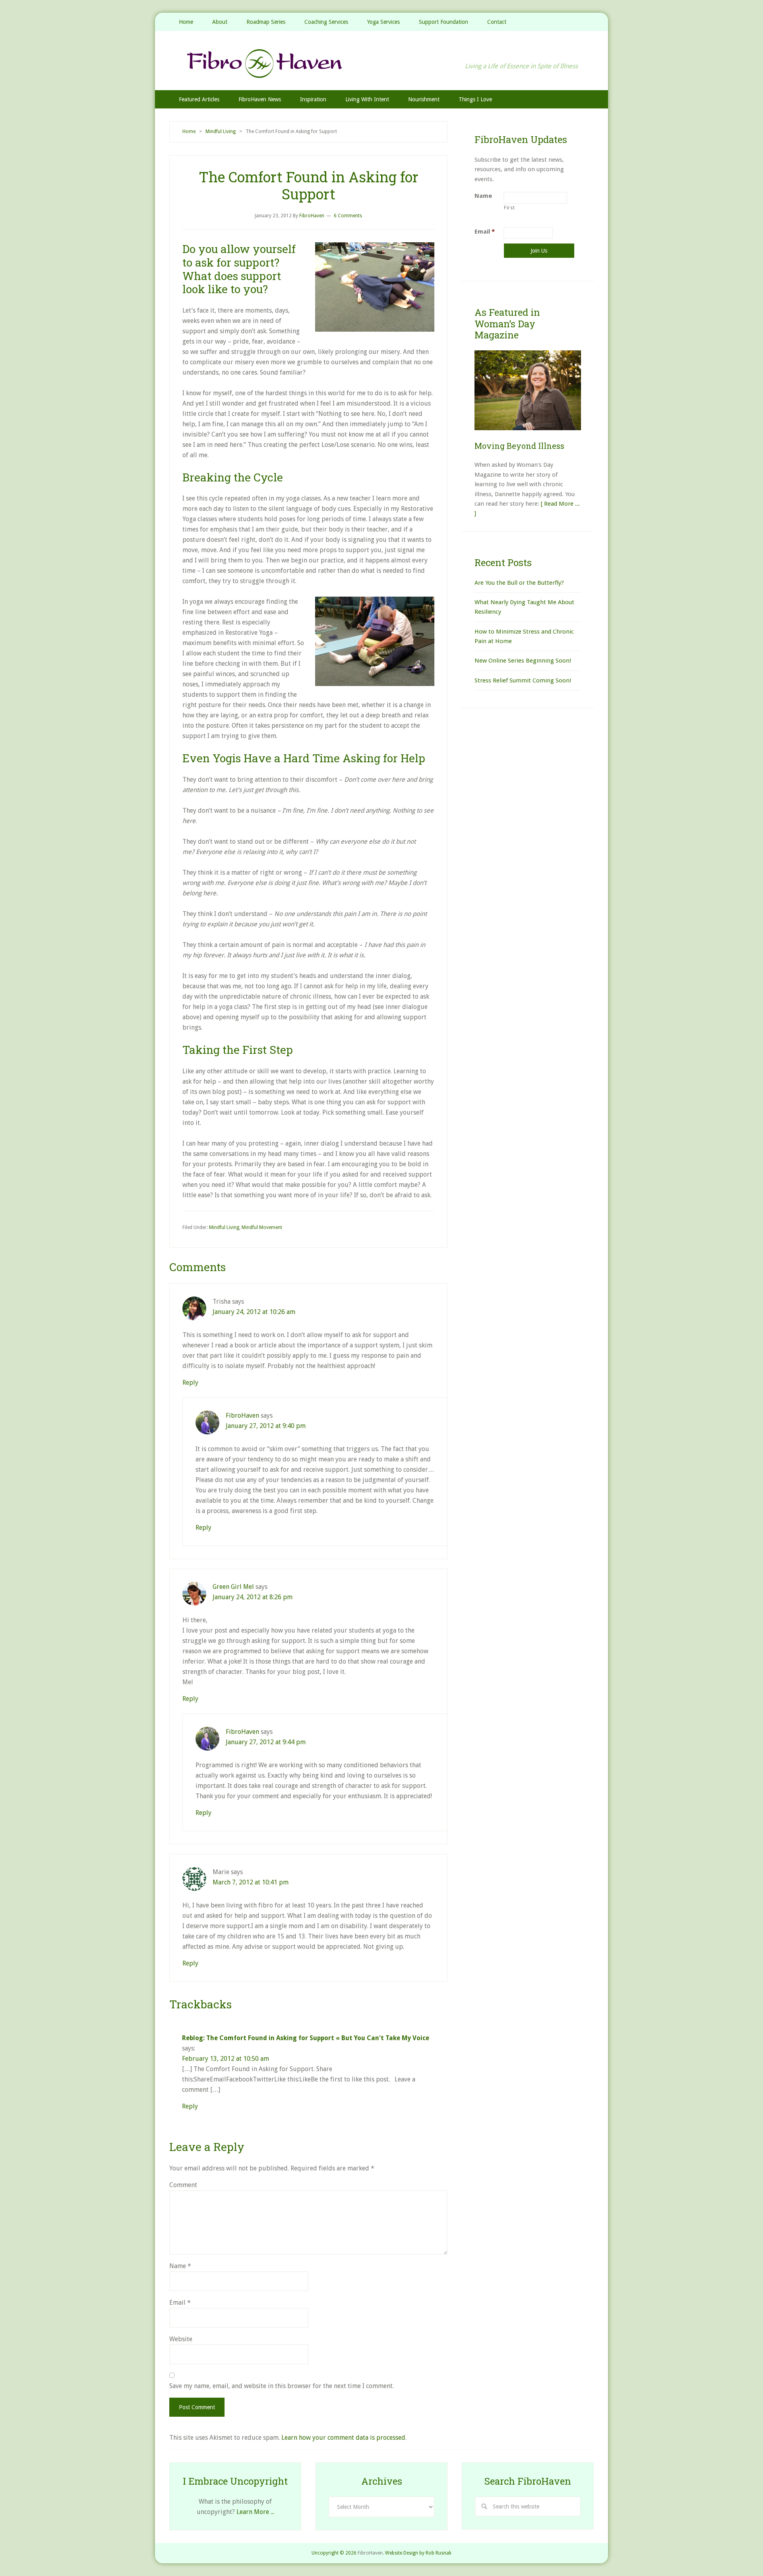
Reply (190, 1383)
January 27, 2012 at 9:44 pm (266, 1742)
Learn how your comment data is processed (343, 2438)
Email (180, 2303)
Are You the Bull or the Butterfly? (519, 583)
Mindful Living (224, 1227)
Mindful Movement (262, 1227)
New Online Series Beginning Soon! (523, 661)
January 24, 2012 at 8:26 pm (253, 1597)
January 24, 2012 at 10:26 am (254, 1312)
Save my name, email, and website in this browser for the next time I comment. (282, 2386)
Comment (183, 2185)
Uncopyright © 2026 (334, 2553)
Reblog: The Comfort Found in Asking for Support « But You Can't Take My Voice (306, 2038)
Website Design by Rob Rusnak (418, 2553)
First (509, 208)
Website (181, 2339)
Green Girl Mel (233, 1587)
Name (180, 2266)
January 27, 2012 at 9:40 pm (266, 1426)
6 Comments (348, 216)
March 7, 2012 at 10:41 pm (251, 1882)
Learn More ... (255, 2512)
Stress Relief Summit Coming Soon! (523, 680)
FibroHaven (381, 63)
